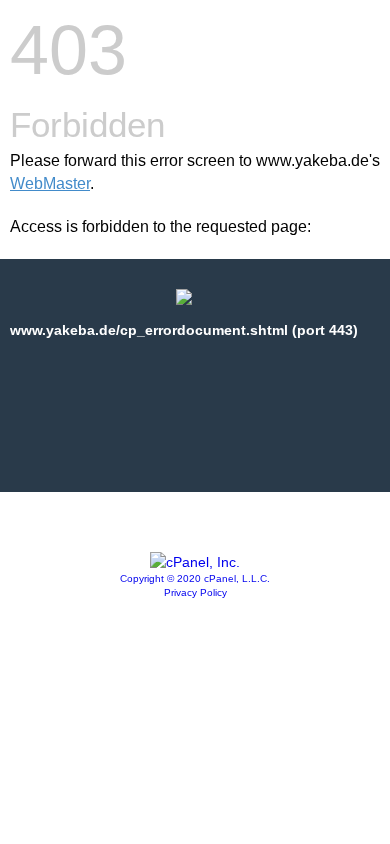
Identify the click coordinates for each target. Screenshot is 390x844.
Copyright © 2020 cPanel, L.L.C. (195, 578)
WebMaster (50, 183)
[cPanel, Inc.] (195, 562)
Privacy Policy (195, 592)
